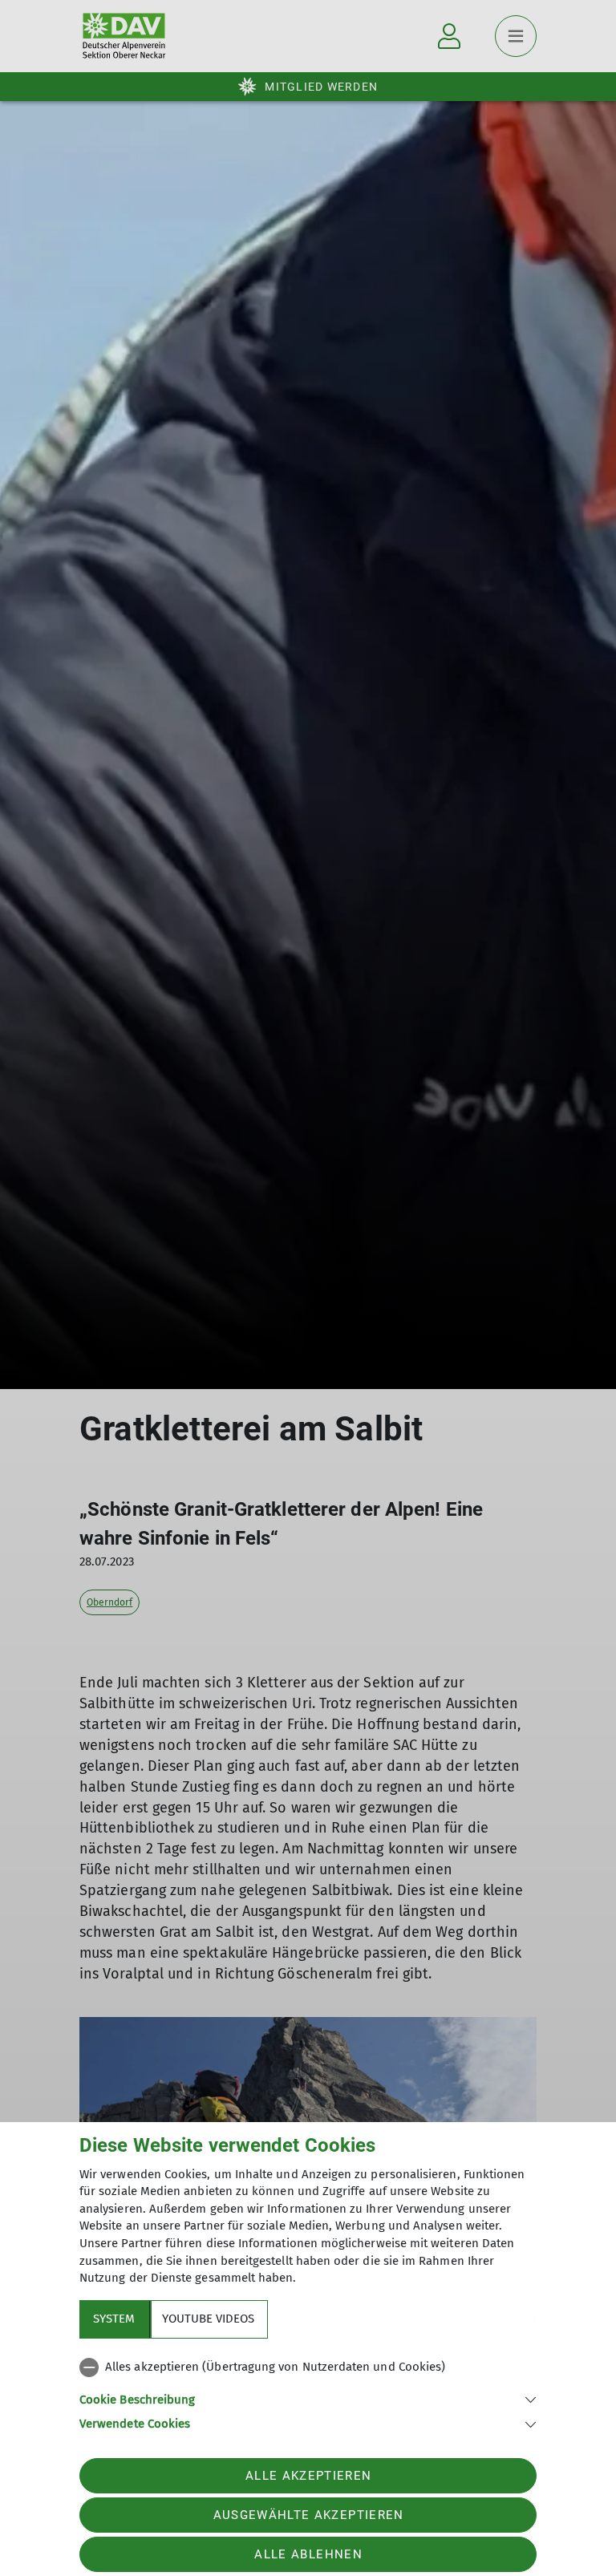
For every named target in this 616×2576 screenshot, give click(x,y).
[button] (308, 2398)
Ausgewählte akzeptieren (309, 2515)
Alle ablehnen (308, 2554)
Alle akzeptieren (308, 2476)
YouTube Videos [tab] (208, 2319)
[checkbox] (308, 2367)
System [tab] (114, 2319)
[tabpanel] (308, 2392)
